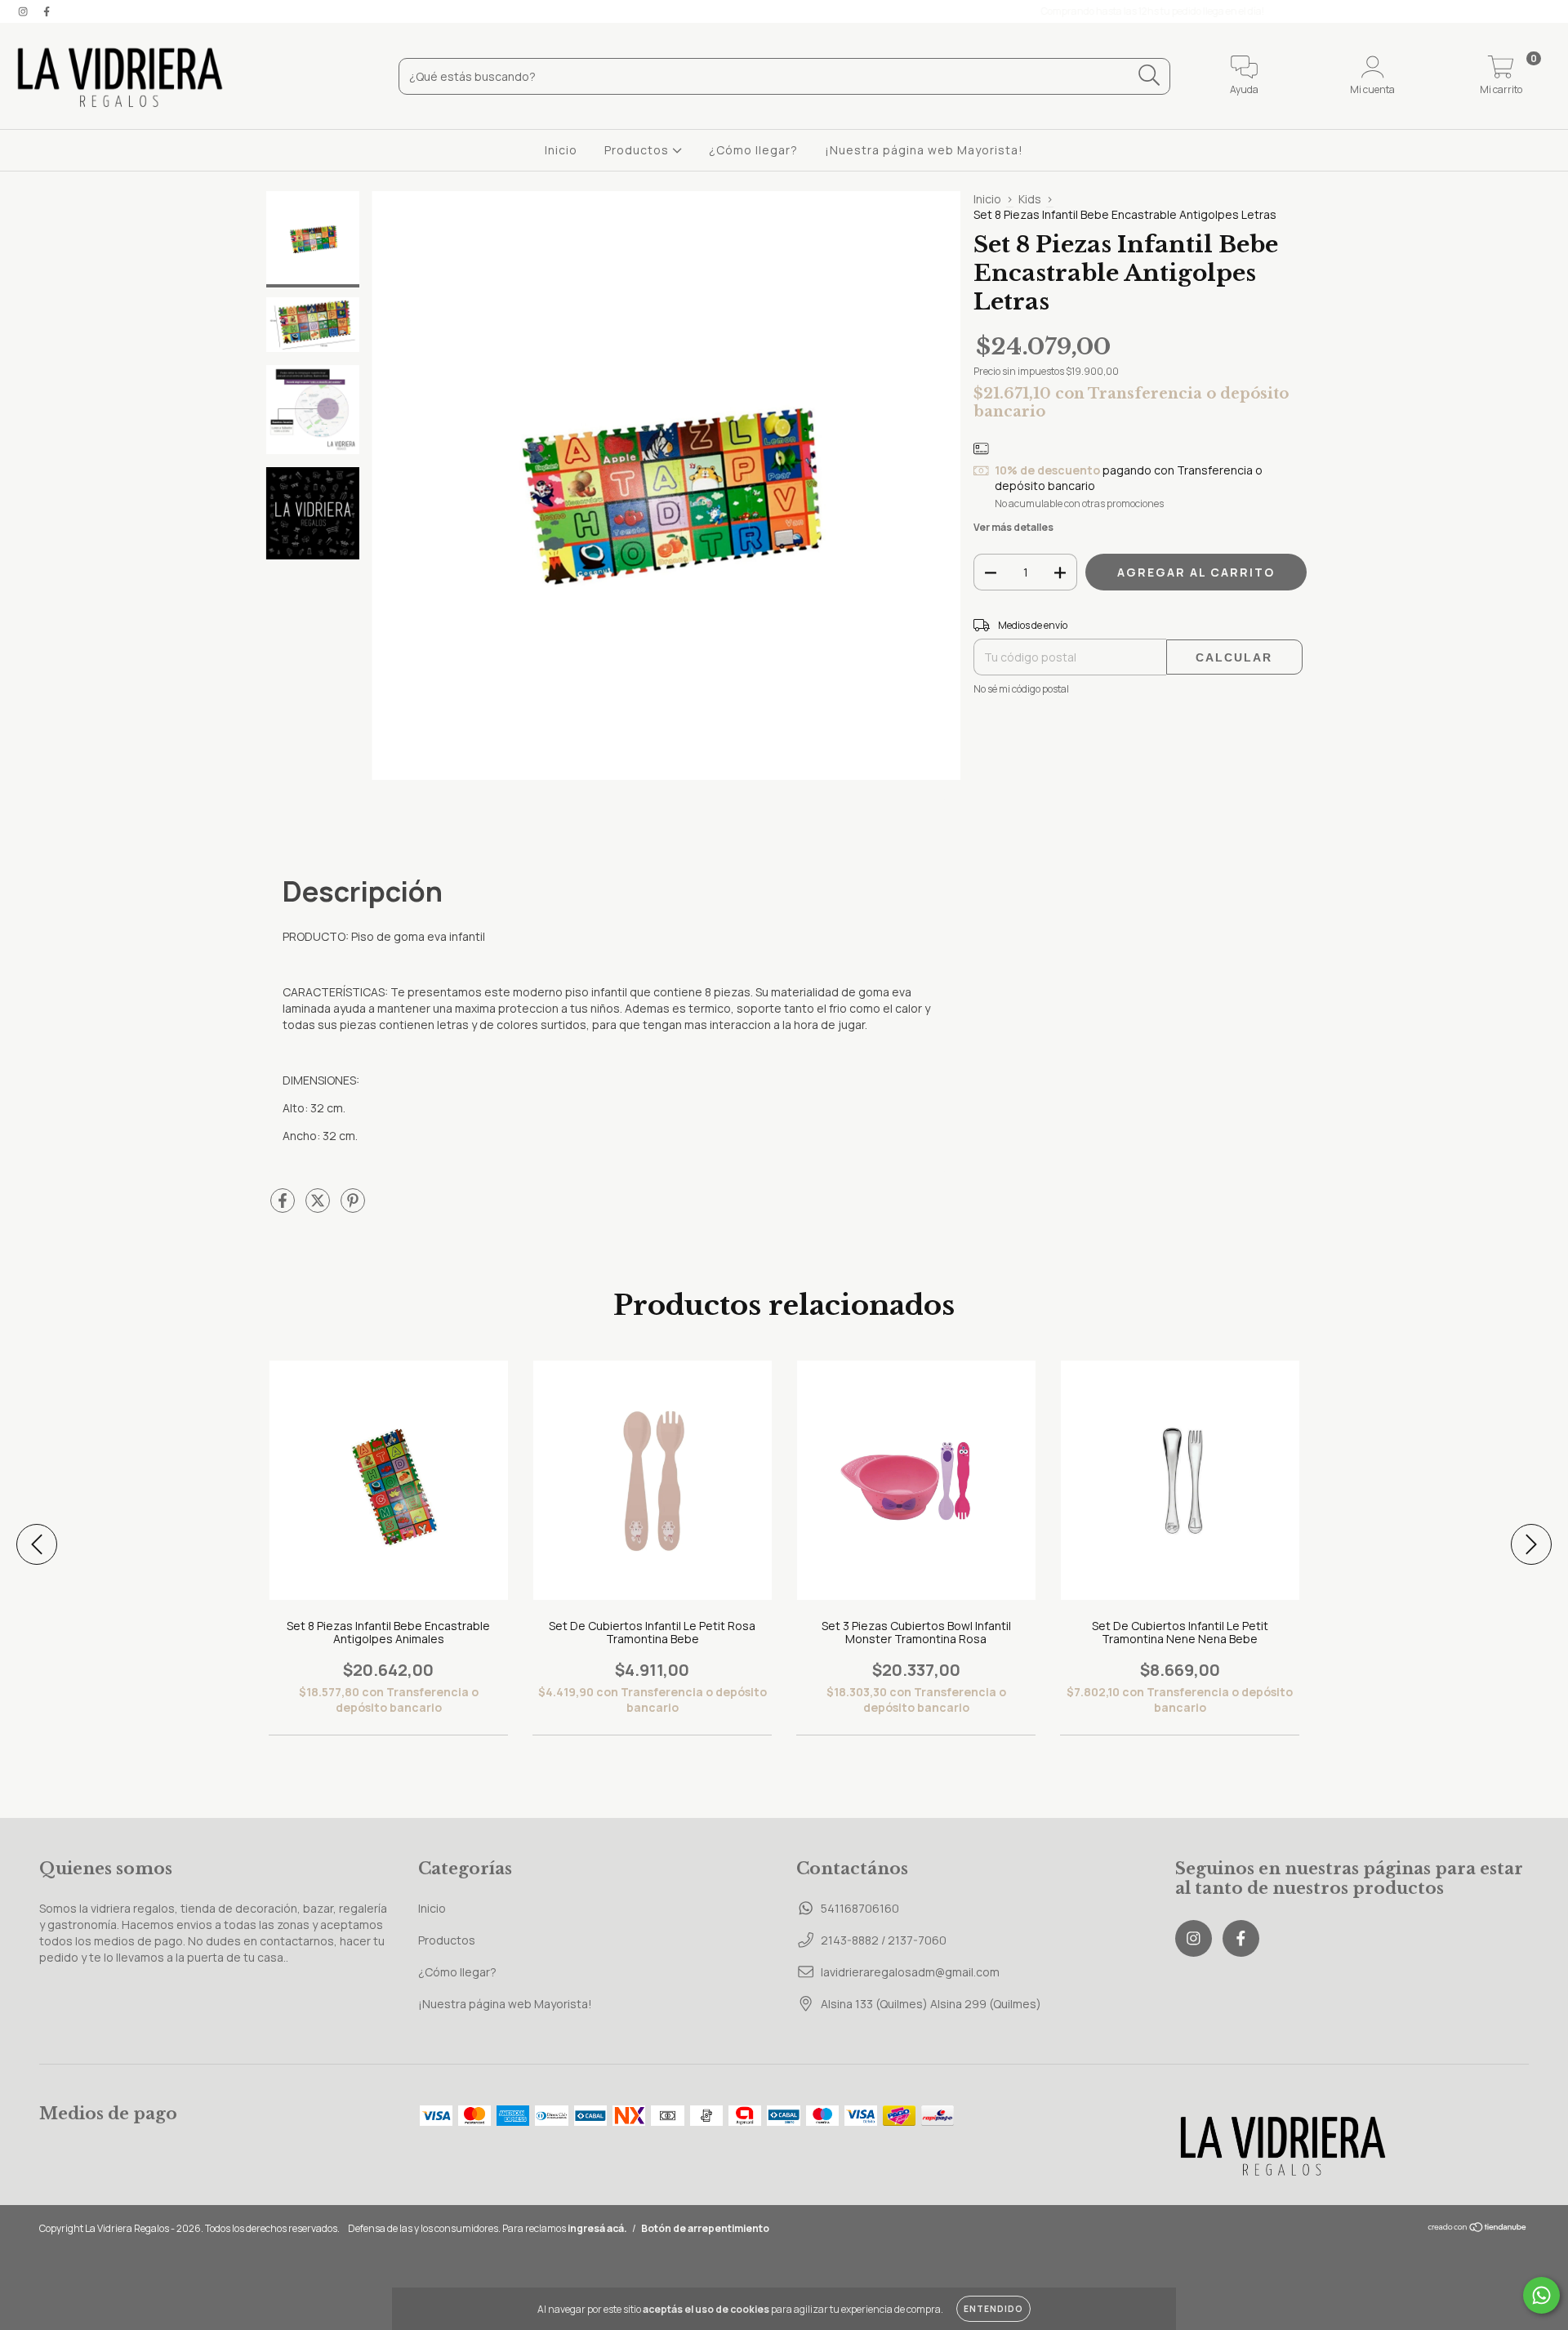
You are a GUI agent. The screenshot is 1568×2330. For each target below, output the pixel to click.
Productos (638, 150)
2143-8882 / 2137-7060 (884, 1940)
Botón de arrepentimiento (705, 2228)
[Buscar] (1149, 76)
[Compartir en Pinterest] (353, 1207)
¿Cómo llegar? (753, 150)
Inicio (561, 150)
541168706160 (860, 1908)
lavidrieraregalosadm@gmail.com (910, 1972)
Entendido (993, 2309)
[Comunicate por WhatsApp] (1541, 2295)
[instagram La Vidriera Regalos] (24, 11)
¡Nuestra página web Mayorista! (924, 150)
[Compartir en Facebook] (284, 1207)
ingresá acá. (597, 2228)
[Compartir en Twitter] (319, 1207)
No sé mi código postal (1021, 689)
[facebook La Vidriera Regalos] (47, 11)
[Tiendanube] (1478, 2228)
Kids (1030, 199)
